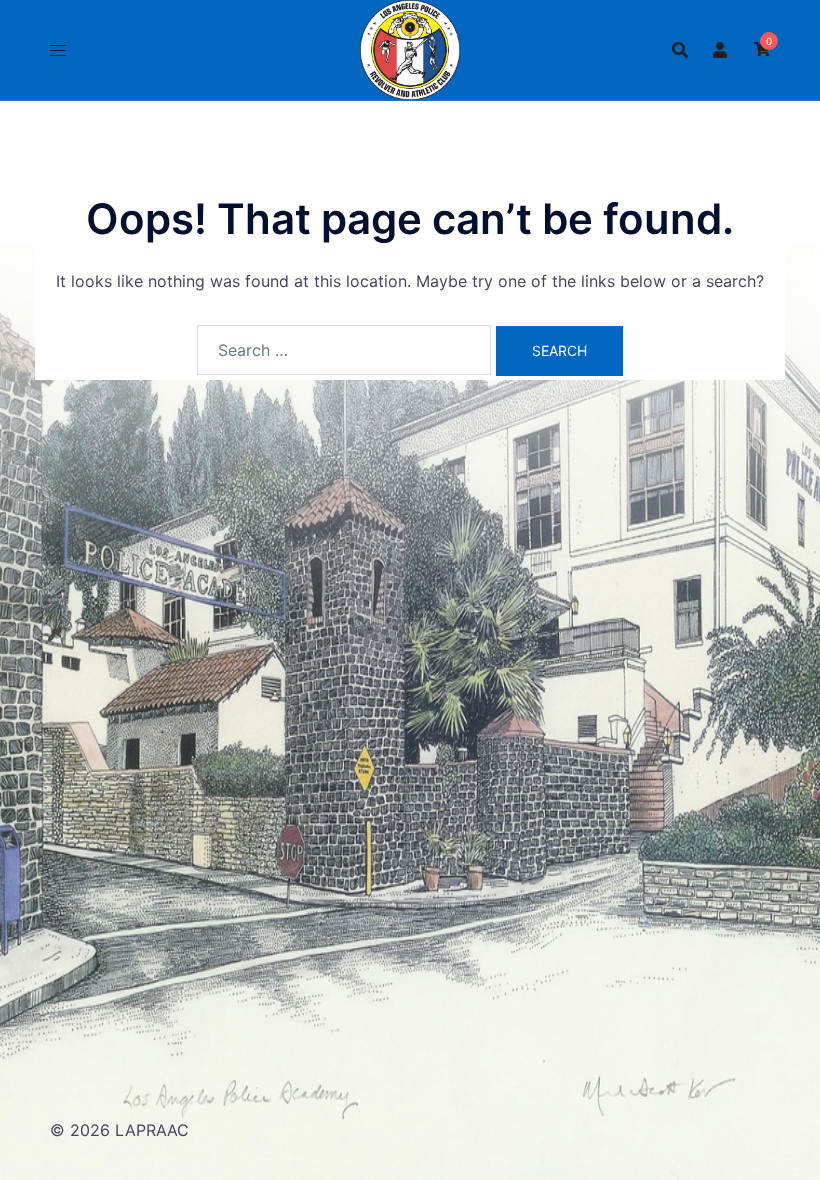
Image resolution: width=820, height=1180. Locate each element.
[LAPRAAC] (410, 48)
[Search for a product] (680, 50)
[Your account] (721, 50)
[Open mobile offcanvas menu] (58, 50)
